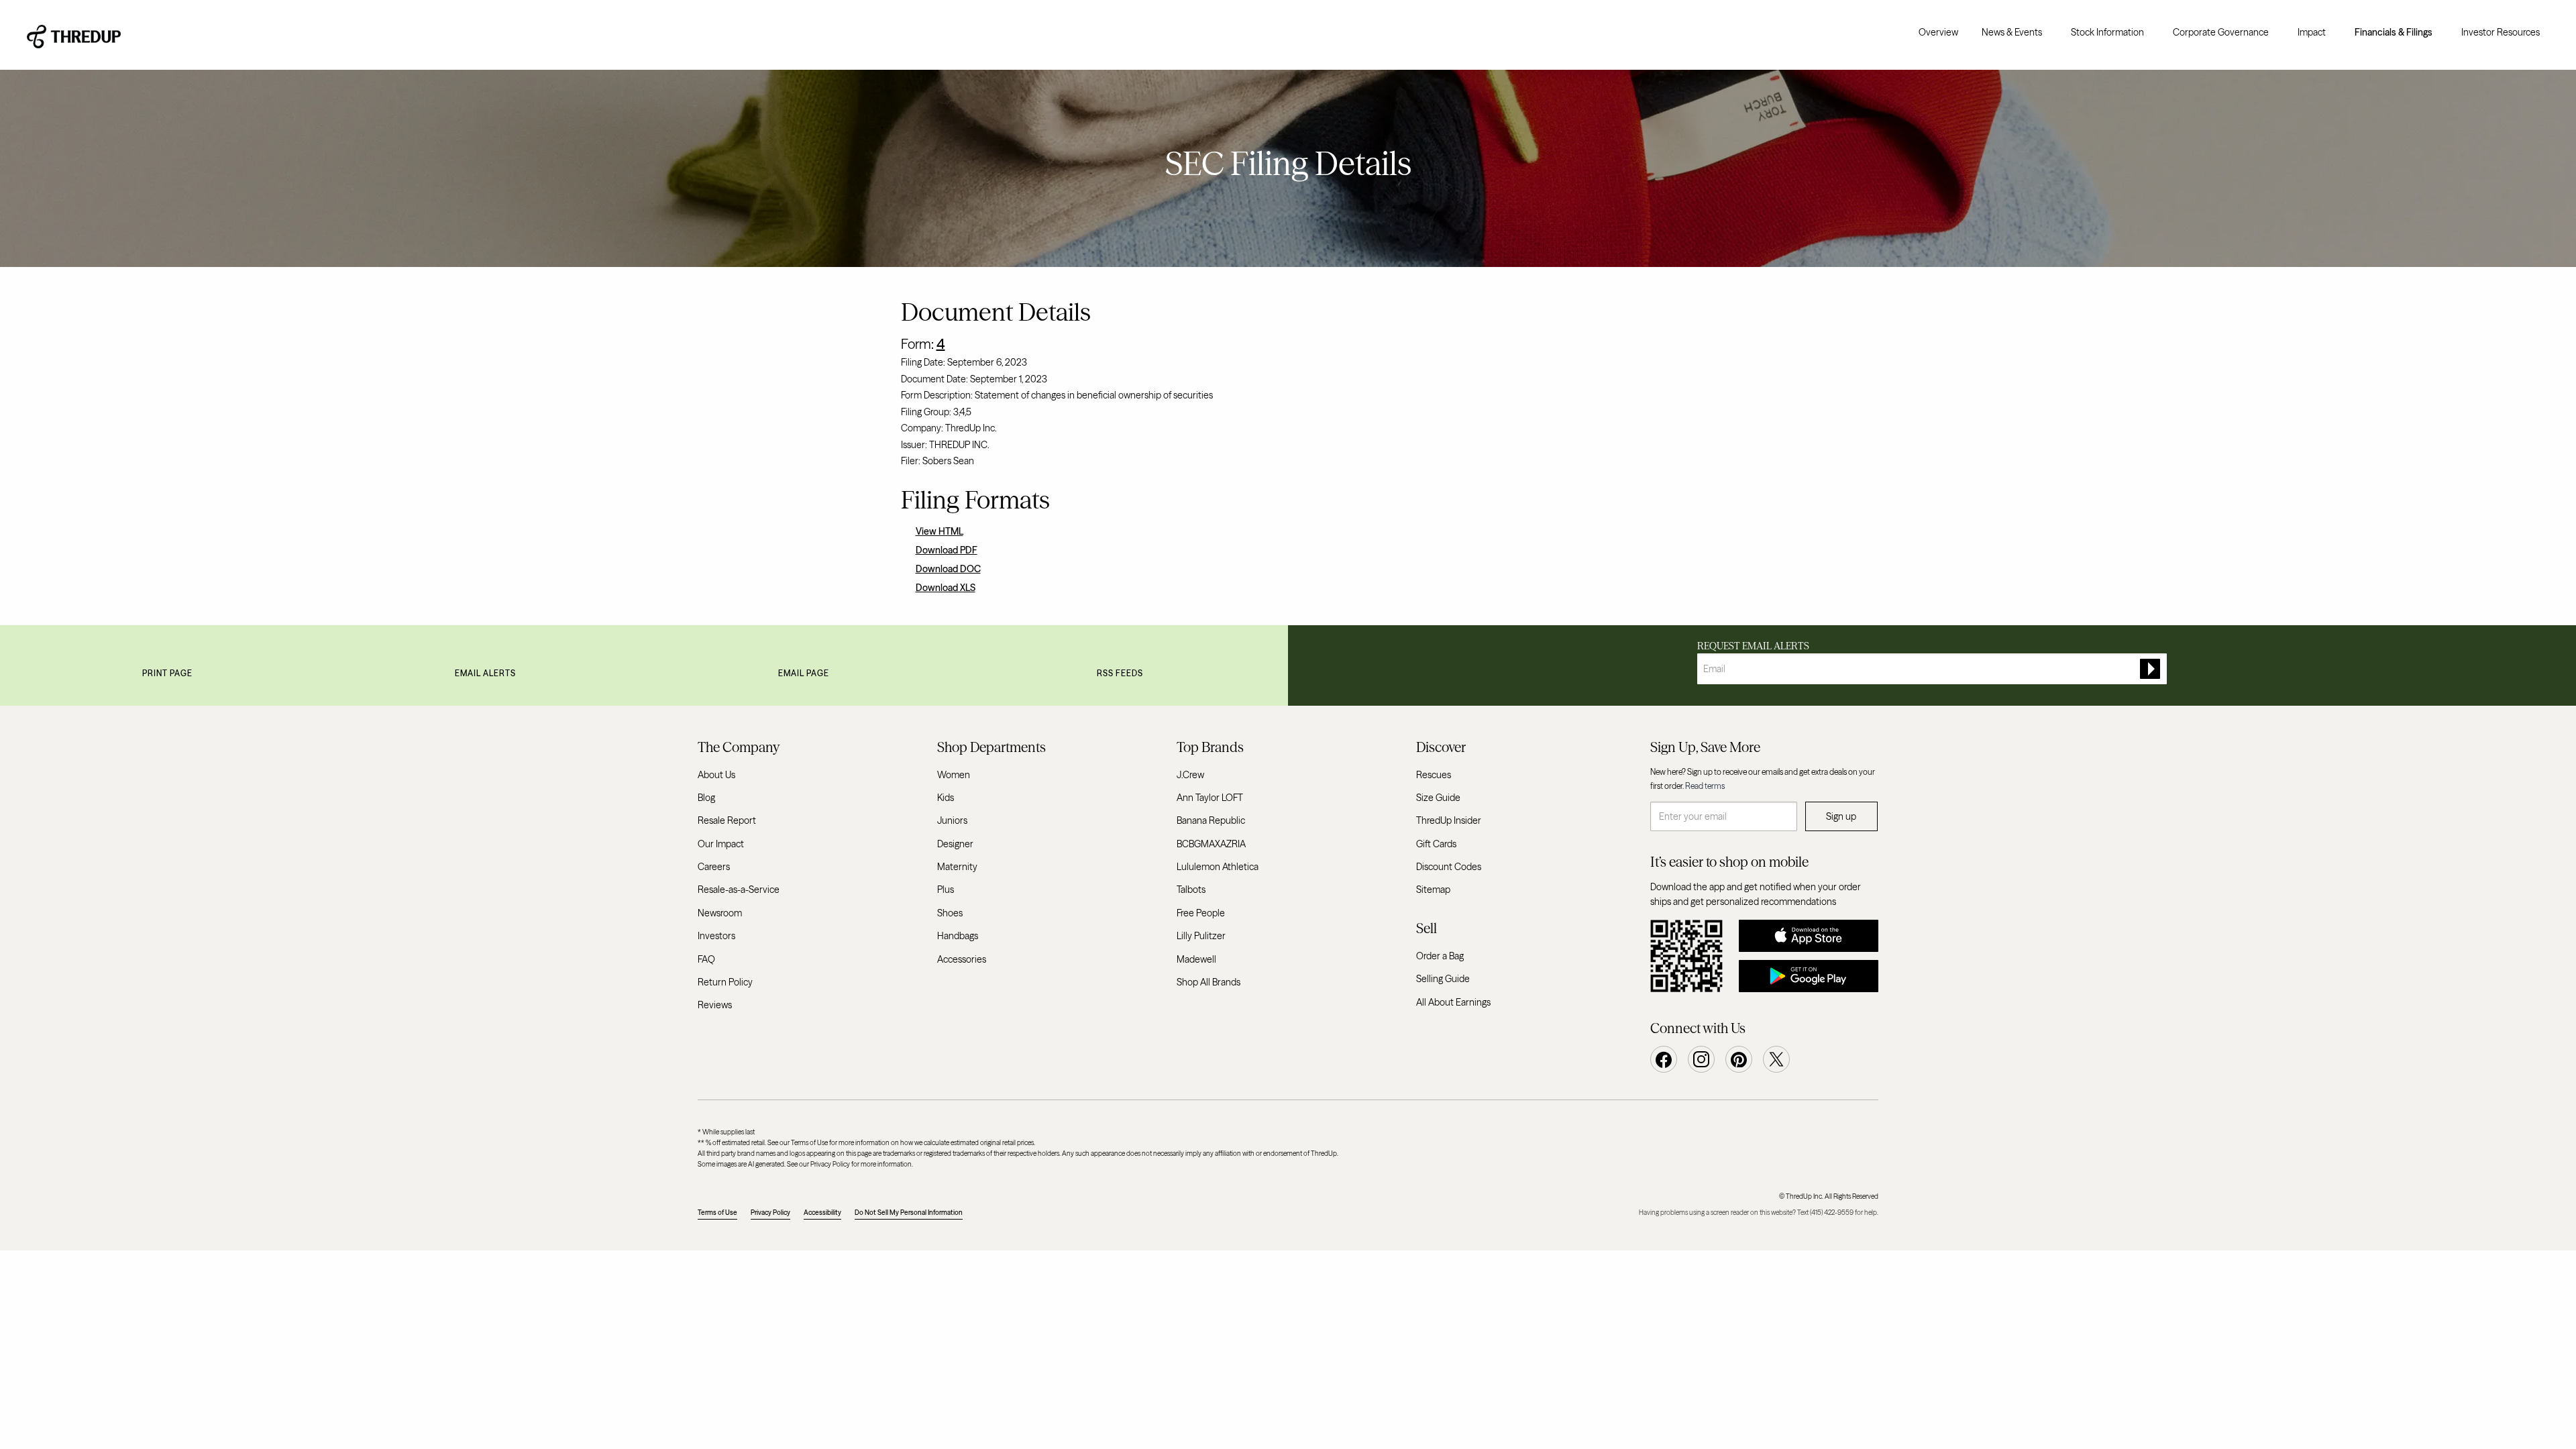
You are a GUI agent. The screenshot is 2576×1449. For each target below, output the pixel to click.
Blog (706, 798)
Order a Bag (1440, 956)
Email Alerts (485, 673)
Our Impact (721, 844)
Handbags (958, 936)
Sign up (1841, 816)
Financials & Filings (2394, 32)
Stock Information (2107, 32)
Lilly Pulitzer (1201, 936)
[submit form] (2150, 669)
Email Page (804, 673)
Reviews (715, 1005)
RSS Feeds (1120, 673)
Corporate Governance (2221, 32)
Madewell (1196, 959)
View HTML (940, 531)
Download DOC (948, 569)
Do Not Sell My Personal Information (909, 1213)
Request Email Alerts (1753, 646)
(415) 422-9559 (1832, 1213)
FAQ (706, 959)
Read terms (1705, 786)
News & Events (2012, 32)
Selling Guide (1443, 979)
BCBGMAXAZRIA (1211, 844)
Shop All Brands (1209, 982)
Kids (946, 798)
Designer (955, 844)
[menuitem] (1938, 32)
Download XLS (946, 588)
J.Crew (1190, 775)
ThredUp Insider (1449, 820)
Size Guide (1438, 798)
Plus (946, 890)
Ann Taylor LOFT (1210, 798)
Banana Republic (1211, 820)
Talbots (1191, 890)
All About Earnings (1453, 1002)
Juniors (952, 820)
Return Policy (725, 982)
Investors (716, 936)
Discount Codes (1449, 867)
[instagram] (1701, 1059)
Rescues (1434, 775)
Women (954, 775)
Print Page (167, 673)
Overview (1938, 32)
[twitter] (1776, 1059)
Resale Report (727, 820)
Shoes (950, 913)
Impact (2312, 32)
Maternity (957, 867)
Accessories (962, 959)
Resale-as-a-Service (739, 890)
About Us (716, 775)
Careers (714, 867)
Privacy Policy (770, 1213)
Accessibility (822, 1213)
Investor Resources (2501, 32)
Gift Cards (1436, 844)
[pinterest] (1739, 1059)
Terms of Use (717, 1213)
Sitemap (1433, 890)
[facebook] (1664, 1059)
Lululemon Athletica (1218, 867)
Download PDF (947, 550)
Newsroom (720, 913)
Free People (1201, 913)
